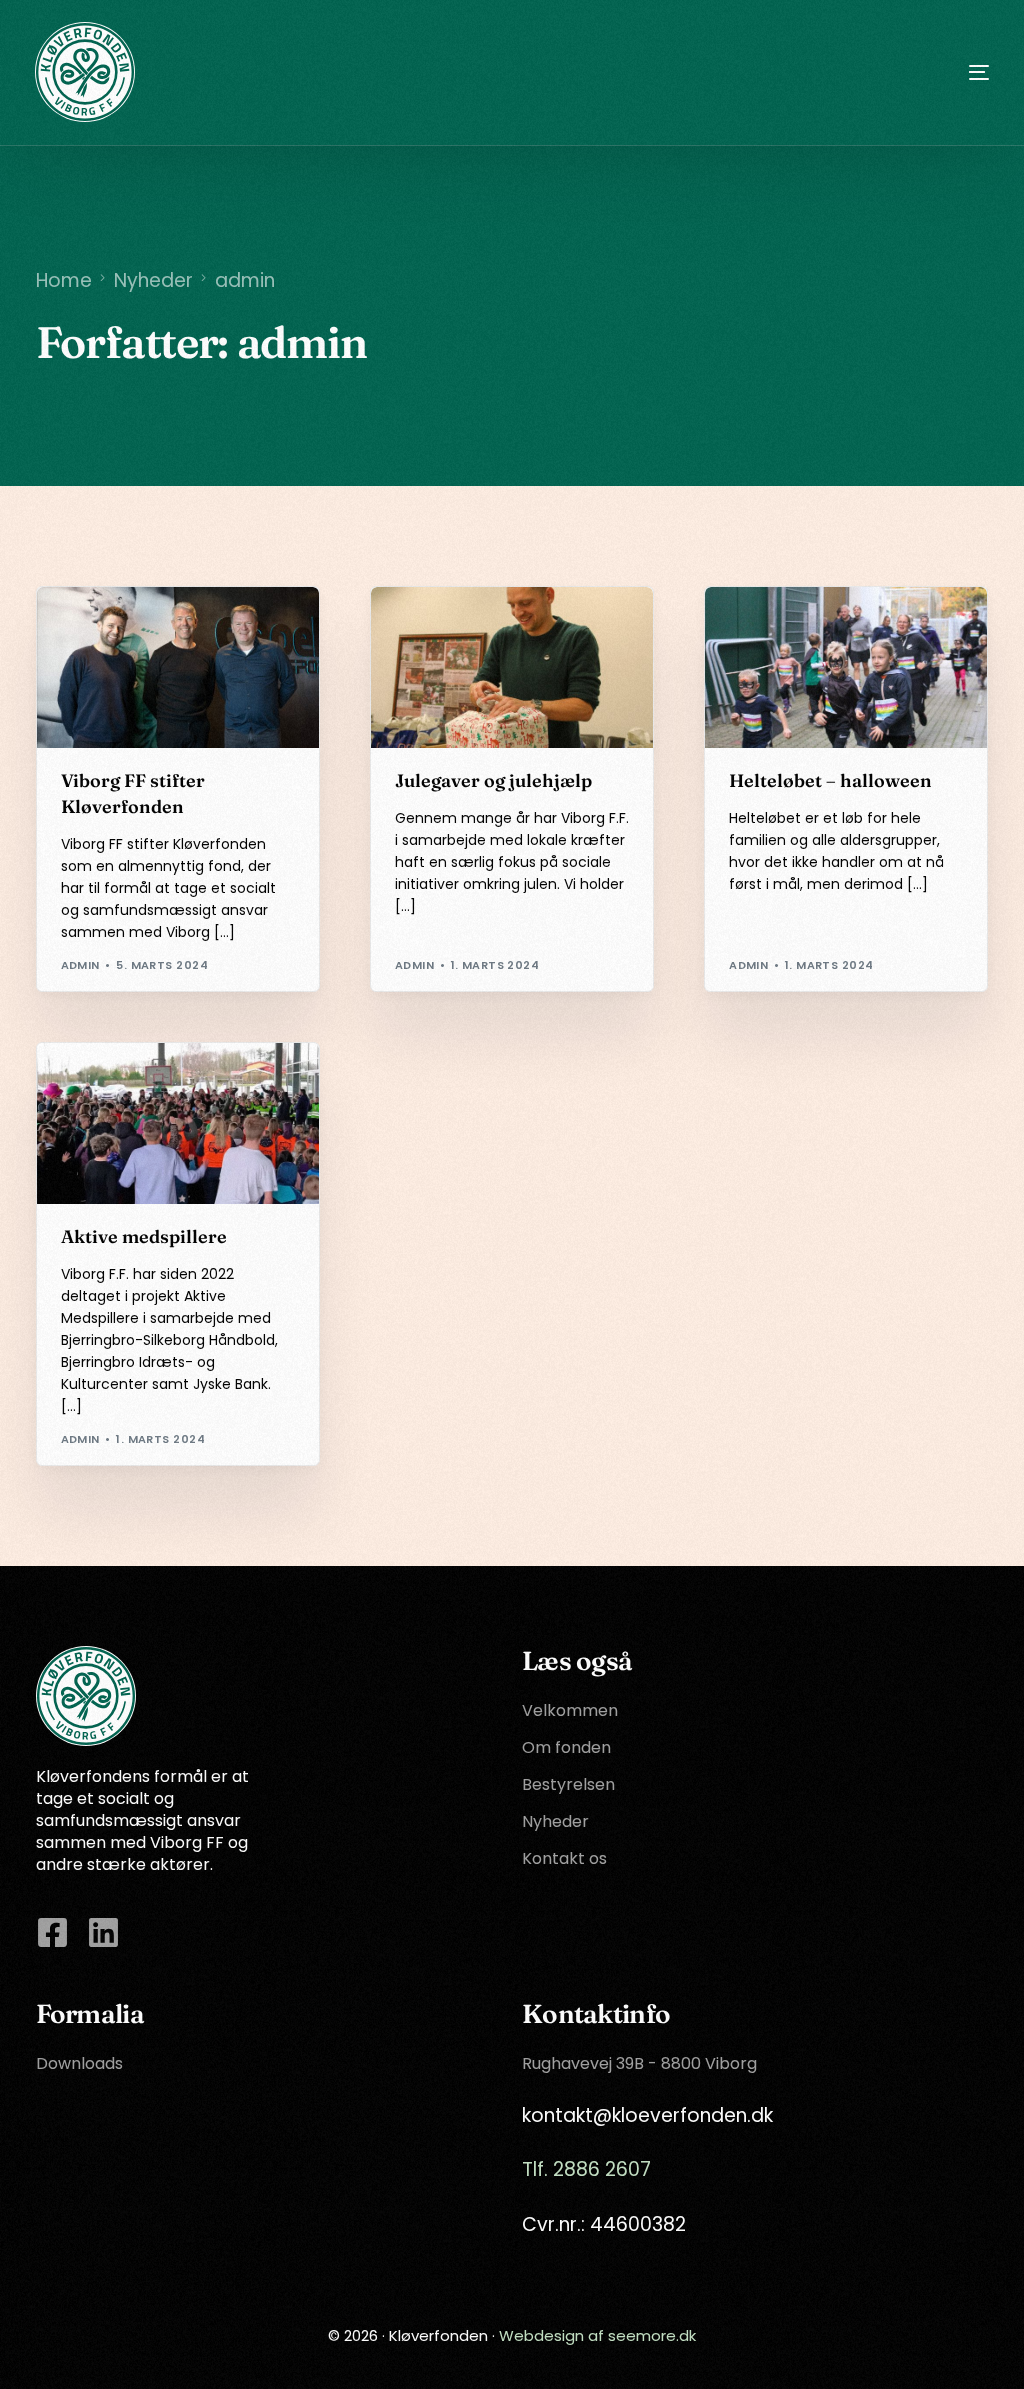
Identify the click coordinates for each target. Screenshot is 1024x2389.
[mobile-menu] (939, 72)
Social (423, 629)
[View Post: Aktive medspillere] (178, 1123)
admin (80, 965)
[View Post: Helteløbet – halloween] (846, 667)
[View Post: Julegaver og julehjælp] (512, 667)
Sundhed (813, 629)
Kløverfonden (114, 629)
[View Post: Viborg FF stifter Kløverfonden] (178, 667)
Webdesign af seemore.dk (597, 2335)
